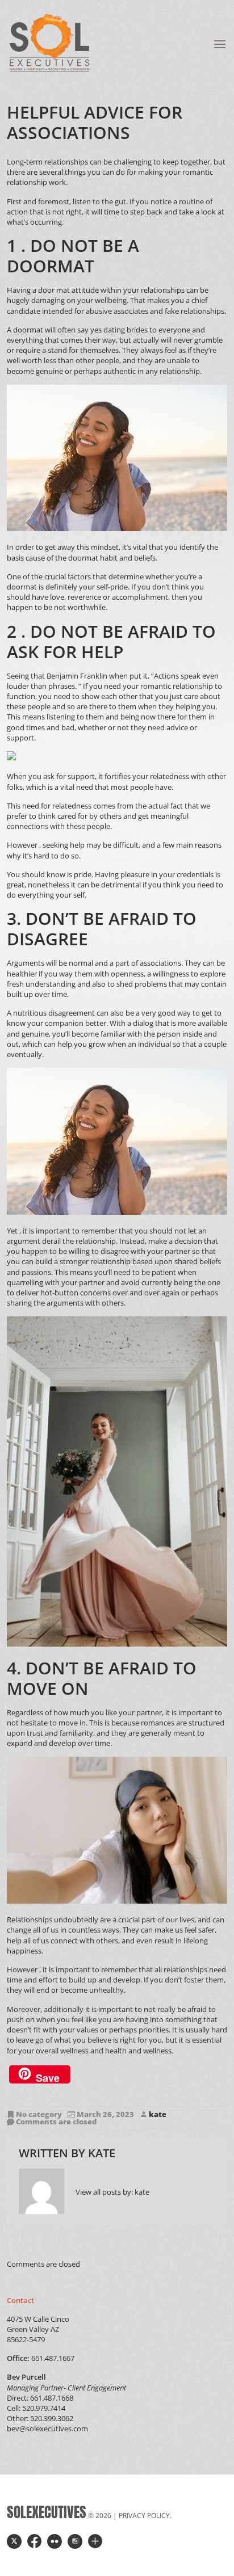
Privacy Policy (144, 2516)
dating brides (126, 330)
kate (158, 2114)
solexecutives (47, 2512)
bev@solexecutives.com (47, 2428)
